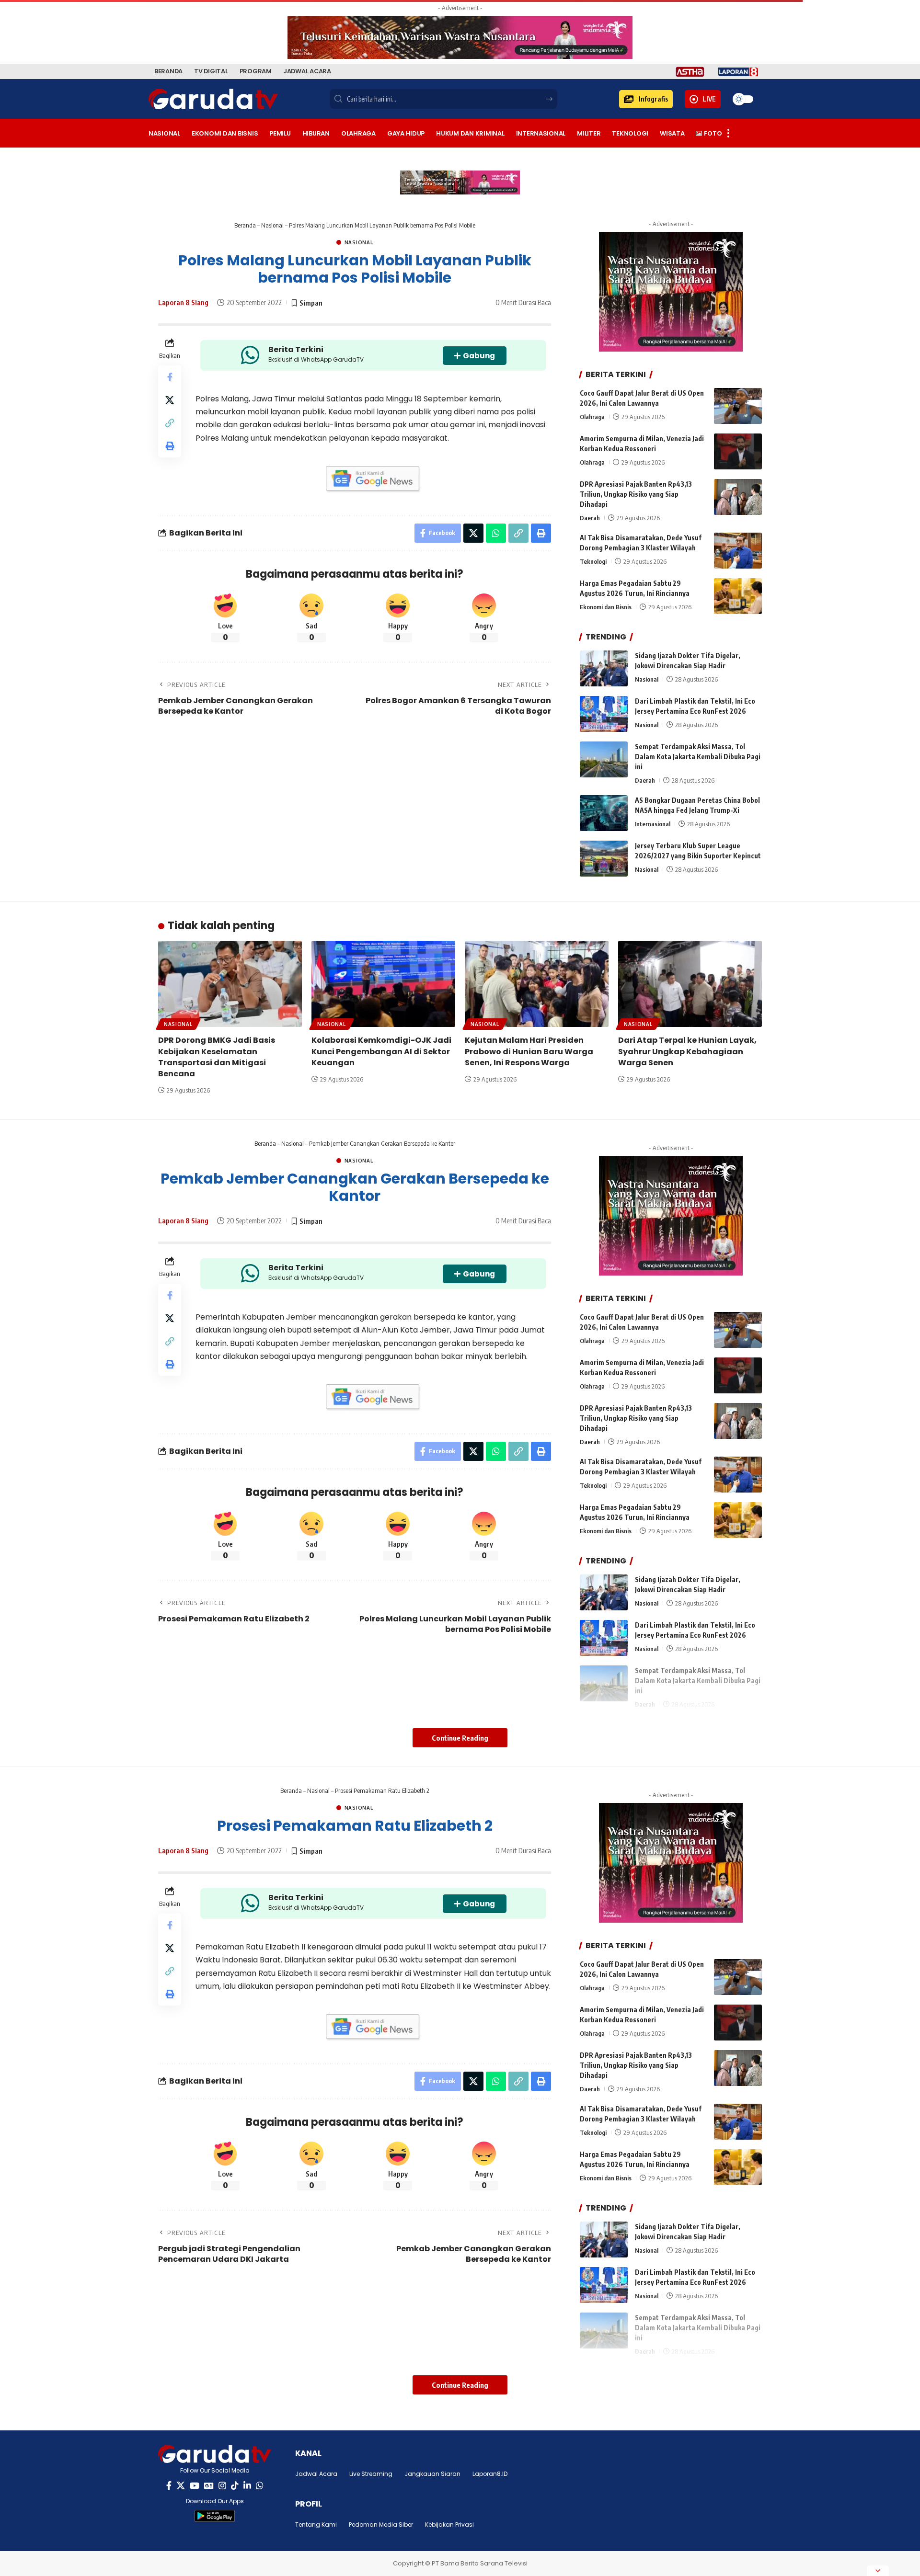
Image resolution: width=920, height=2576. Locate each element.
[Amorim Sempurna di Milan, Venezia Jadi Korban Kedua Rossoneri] (738, 451)
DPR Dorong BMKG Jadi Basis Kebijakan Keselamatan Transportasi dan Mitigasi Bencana (217, 1057)
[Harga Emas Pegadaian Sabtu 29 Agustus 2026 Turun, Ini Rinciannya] (738, 596)
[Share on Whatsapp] (496, 533)
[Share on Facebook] (170, 377)
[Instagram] (222, 2486)
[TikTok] (235, 2486)
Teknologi (593, 561)
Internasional (653, 824)
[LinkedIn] (247, 2486)
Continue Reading (460, 1738)
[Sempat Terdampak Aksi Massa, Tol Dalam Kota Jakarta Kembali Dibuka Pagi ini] (604, 759)
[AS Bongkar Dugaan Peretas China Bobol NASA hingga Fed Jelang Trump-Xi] (604, 813)
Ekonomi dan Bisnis (606, 607)
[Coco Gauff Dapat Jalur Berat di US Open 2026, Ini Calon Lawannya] (738, 406)
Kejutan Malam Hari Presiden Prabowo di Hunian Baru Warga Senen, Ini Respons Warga (529, 1051)
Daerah (590, 518)
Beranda (245, 225)
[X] (181, 2486)
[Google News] (209, 2486)
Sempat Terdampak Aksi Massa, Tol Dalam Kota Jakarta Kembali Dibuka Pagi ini (698, 757)
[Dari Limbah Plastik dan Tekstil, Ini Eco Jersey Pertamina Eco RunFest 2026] (604, 714)
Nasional (272, 225)
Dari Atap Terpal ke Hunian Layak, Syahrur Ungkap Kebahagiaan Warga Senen (687, 1051)
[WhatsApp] (260, 2486)
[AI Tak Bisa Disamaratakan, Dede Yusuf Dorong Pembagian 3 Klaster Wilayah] (738, 551)
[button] (646, 99)
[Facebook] (169, 2486)
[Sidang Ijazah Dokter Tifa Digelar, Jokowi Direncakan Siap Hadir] (604, 668)
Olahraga (592, 417)
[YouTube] (195, 2486)
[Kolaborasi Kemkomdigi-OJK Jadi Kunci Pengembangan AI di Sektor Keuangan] (383, 984)
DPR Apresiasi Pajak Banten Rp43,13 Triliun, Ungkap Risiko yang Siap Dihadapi (636, 494)
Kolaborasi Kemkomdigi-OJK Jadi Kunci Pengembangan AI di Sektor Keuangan (381, 1051)
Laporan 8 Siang (183, 302)
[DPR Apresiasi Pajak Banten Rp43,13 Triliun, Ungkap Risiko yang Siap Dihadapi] (738, 497)
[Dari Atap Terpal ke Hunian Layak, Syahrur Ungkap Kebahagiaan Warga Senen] (690, 984)
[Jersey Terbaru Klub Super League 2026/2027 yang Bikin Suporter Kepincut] (604, 859)
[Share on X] (170, 400)
